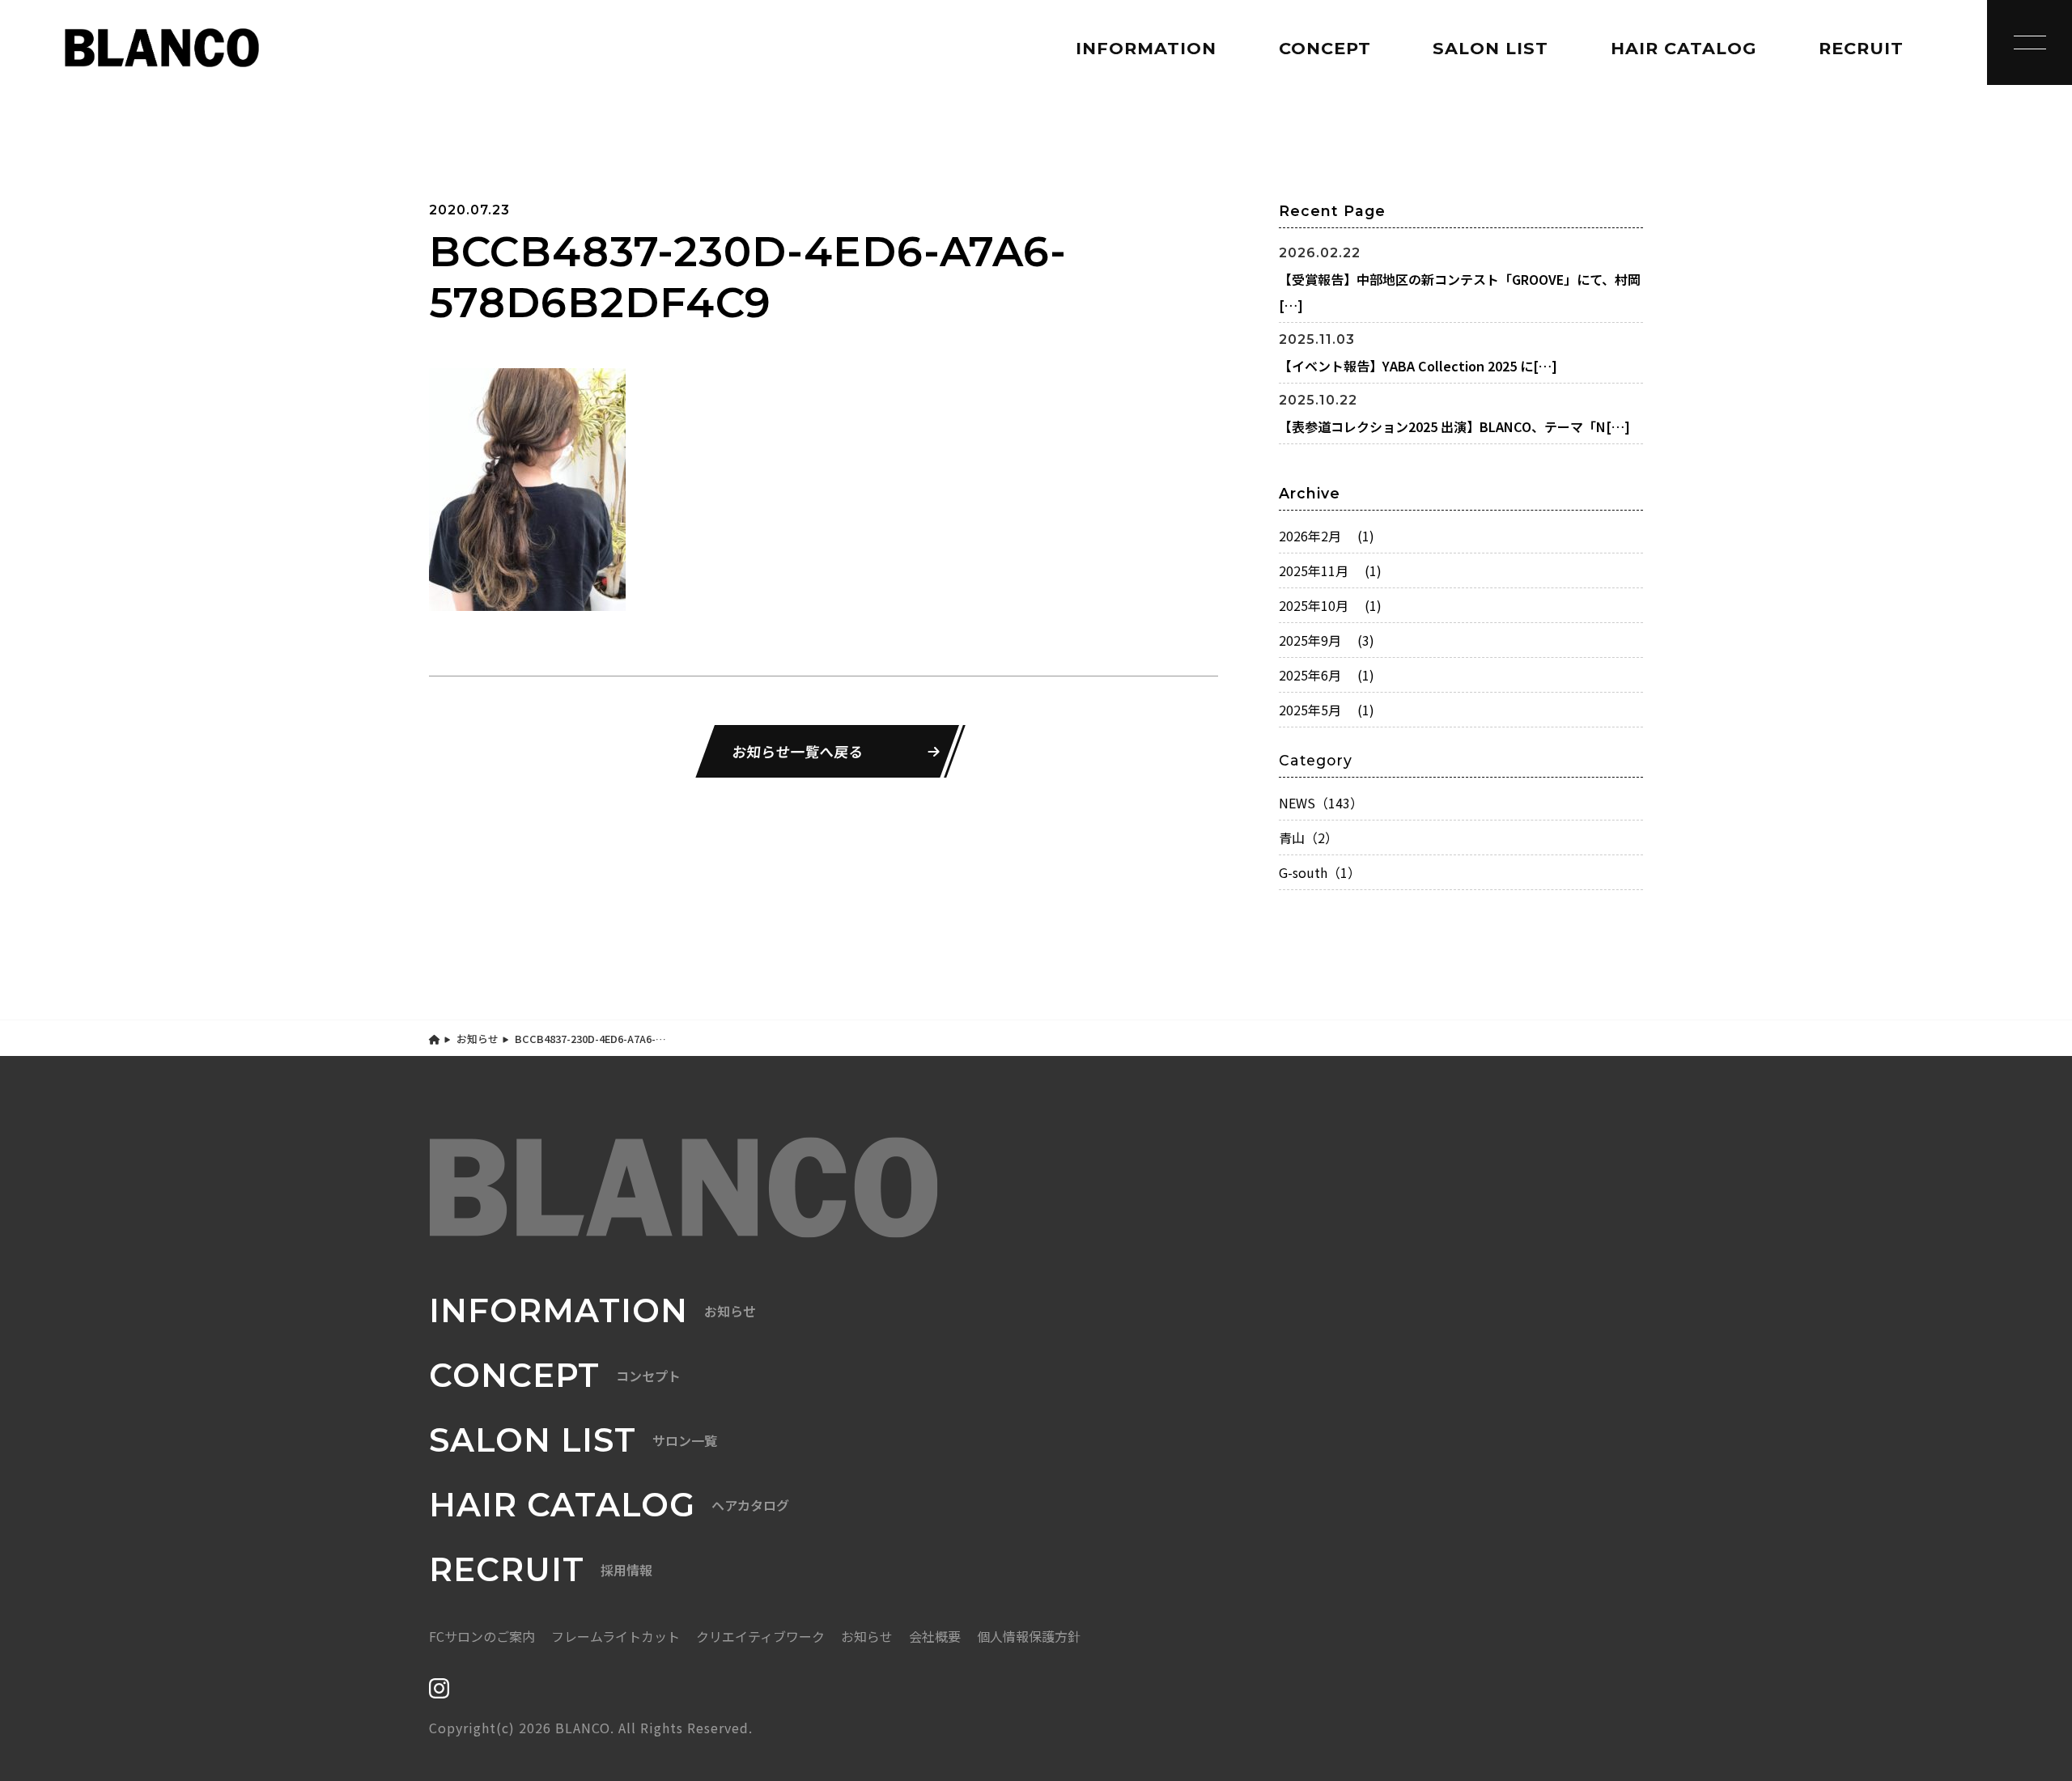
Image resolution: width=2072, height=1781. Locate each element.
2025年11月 (1330, 570)
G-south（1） (1320, 872)
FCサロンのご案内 (482, 1636)
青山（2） (1308, 837)
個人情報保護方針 (1029, 1636)
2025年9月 (1327, 640)
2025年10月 (1330, 605)
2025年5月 (1327, 710)
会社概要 (935, 1636)
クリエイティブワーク (760, 1636)
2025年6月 (1327, 675)
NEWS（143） (1321, 803)
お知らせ (478, 1039)
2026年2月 (1327, 536)
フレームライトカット (616, 1636)
